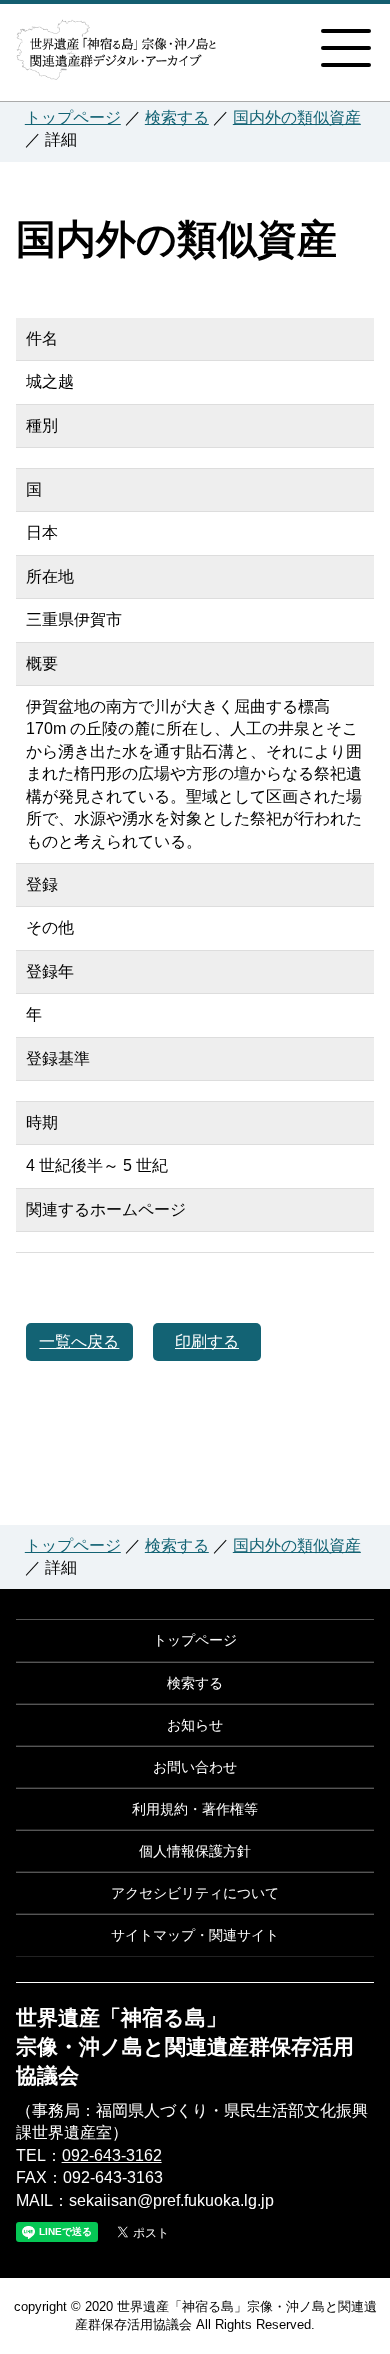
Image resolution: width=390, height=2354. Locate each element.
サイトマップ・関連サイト (195, 1935)
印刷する (207, 1341)
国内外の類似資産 (297, 117)
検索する (177, 117)
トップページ (73, 117)
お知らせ (195, 1725)
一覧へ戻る (79, 1341)
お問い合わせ (195, 1767)
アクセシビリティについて (195, 1893)
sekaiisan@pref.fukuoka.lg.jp (171, 2200)
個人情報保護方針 (195, 1851)
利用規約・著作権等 (195, 1809)
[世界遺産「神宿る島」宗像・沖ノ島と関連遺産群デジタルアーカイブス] (116, 58)
